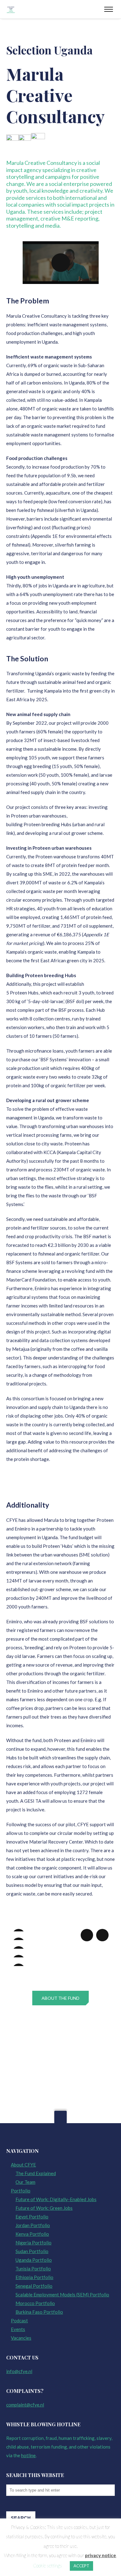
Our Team (25, 2182)
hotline (28, 2455)
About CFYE (23, 2165)
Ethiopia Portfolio (34, 2277)
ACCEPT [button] (81, 2566)
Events (18, 2329)
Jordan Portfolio (33, 2225)
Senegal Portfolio (34, 2286)
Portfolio (21, 2191)
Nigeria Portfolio (34, 2243)
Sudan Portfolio (32, 2251)
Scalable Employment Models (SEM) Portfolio (62, 2295)
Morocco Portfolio (35, 2303)
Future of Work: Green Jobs (44, 2208)
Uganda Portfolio (34, 2260)
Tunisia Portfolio (33, 2269)
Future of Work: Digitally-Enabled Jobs (56, 2199)
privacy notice (101, 2555)
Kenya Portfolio (32, 2234)
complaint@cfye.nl (25, 2405)
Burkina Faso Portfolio (39, 2312)
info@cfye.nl (19, 2371)
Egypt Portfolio (32, 2217)
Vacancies (21, 2338)
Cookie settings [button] (47, 2565)
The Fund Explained (36, 2173)
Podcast (19, 2321)
